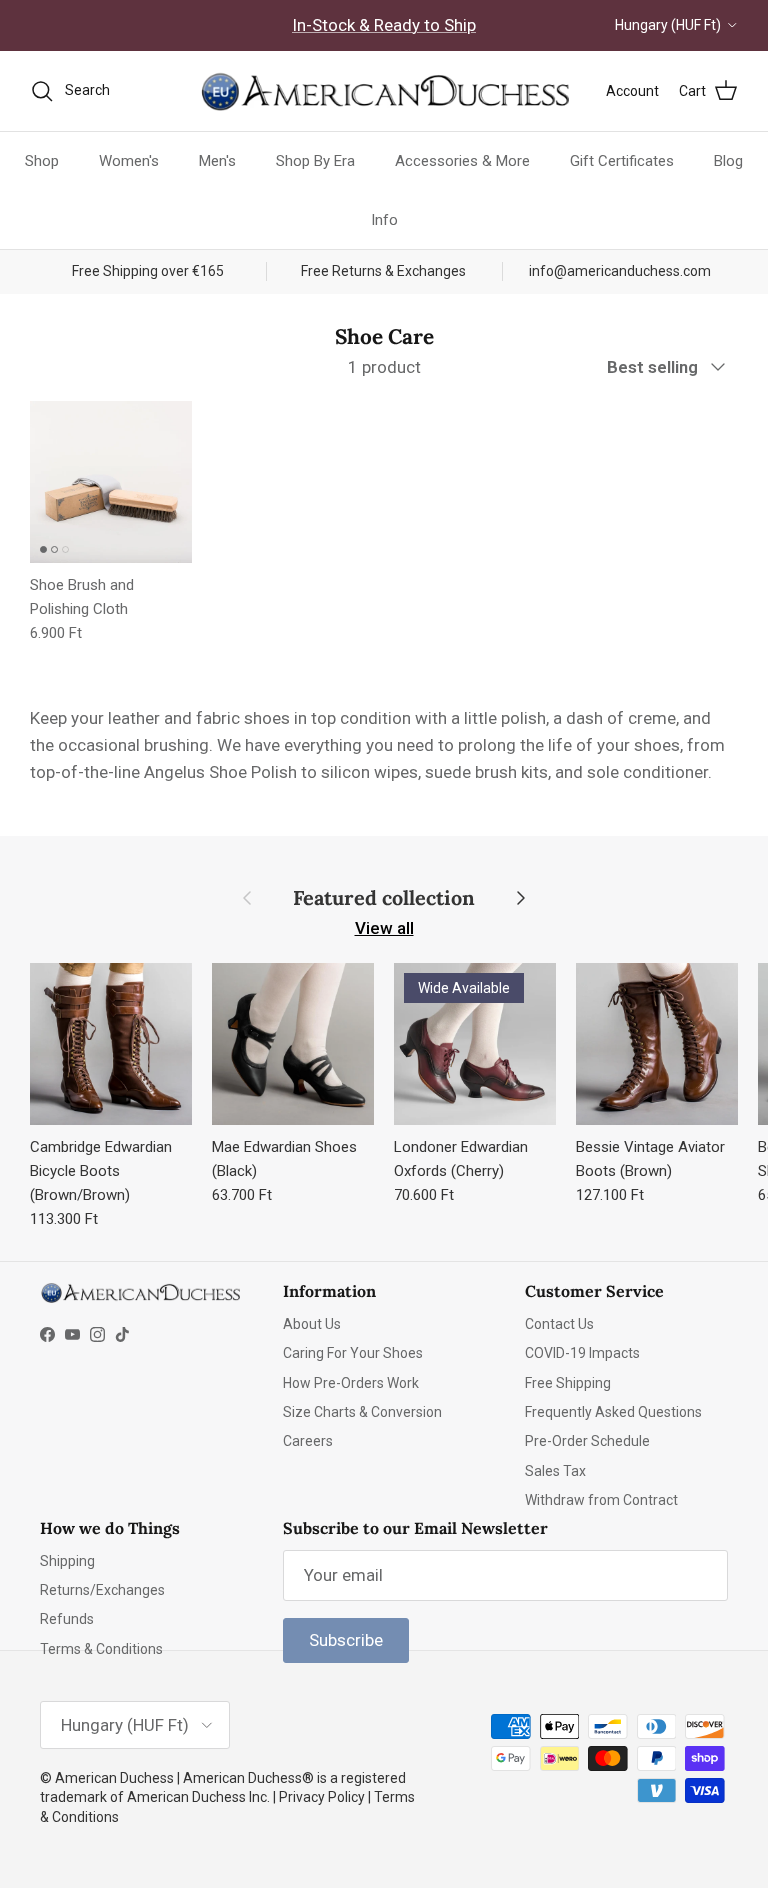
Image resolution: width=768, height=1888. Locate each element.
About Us (312, 1324)
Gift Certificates (622, 161)
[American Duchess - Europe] (384, 91)
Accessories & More (462, 161)
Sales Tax (555, 1471)
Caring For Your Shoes (353, 1353)
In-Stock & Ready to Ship (384, 25)
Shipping (67, 1561)
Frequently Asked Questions (613, 1412)
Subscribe (346, 1640)
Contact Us (559, 1324)
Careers (308, 1441)
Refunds (67, 1619)
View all (384, 928)
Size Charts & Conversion (362, 1412)
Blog (728, 161)
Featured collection (384, 898)
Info (384, 220)
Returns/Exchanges (102, 1590)
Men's (217, 161)
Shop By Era (315, 161)
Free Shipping (568, 1383)
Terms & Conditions (101, 1649)
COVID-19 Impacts (582, 1353)
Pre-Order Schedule (587, 1441)
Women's (129, 161)
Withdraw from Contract (601, 1500)
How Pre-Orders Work (351, 1383)
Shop (42, 161)
